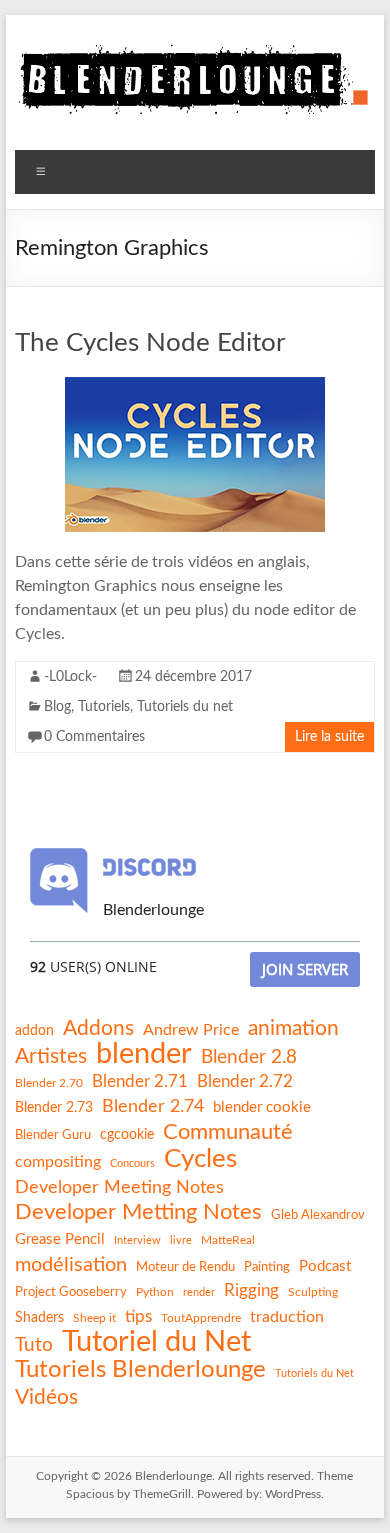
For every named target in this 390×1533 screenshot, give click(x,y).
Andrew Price (191, 1030)
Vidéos (46, 1397)
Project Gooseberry (71, 1292)
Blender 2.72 (245, 1081)
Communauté (228, 1132)
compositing (58, 1162)
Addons (98, 1028)
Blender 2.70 (49, 1083)
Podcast (325, 1266)
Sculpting (313, 1292)
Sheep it (94, 1318)
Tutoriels (104, 707)
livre (181, 1240)
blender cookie (262, 1107)
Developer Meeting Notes (119, 1188)
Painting (267, 1267)
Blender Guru (53, 1135)
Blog (57, 707)
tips (138, 1316)
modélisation (71, 1265)
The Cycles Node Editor (150, 343)
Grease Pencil (60, 1239)
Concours (132, 1163)
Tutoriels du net (185, 707)
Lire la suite (329, 737)
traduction (287, 1317)
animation (293, 1028)
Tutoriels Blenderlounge (140, 1370)
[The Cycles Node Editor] (195, 387)
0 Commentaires (94, 737)
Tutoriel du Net (156, 1342)
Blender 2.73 (54, 1108)
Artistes (51, 1056)
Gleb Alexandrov (318, 1215)
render (199, 1292)
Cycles (200, 1159)
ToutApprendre (201, 1318)
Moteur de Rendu (185, 1267)
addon (34, 1031)
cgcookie (127, 1135)
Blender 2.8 (249, 1057)
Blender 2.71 (140, 1081)
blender (144, 1055)
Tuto (34, 1345)
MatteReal (228, 1240)
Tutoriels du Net (314, 1373)
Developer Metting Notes (138, 1212)
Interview (137, 1240)
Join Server (305, 969)
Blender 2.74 (153, 1106)
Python (155, 1292)
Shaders (39, 1318)
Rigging (251, 1290)
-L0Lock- (70, 677)
